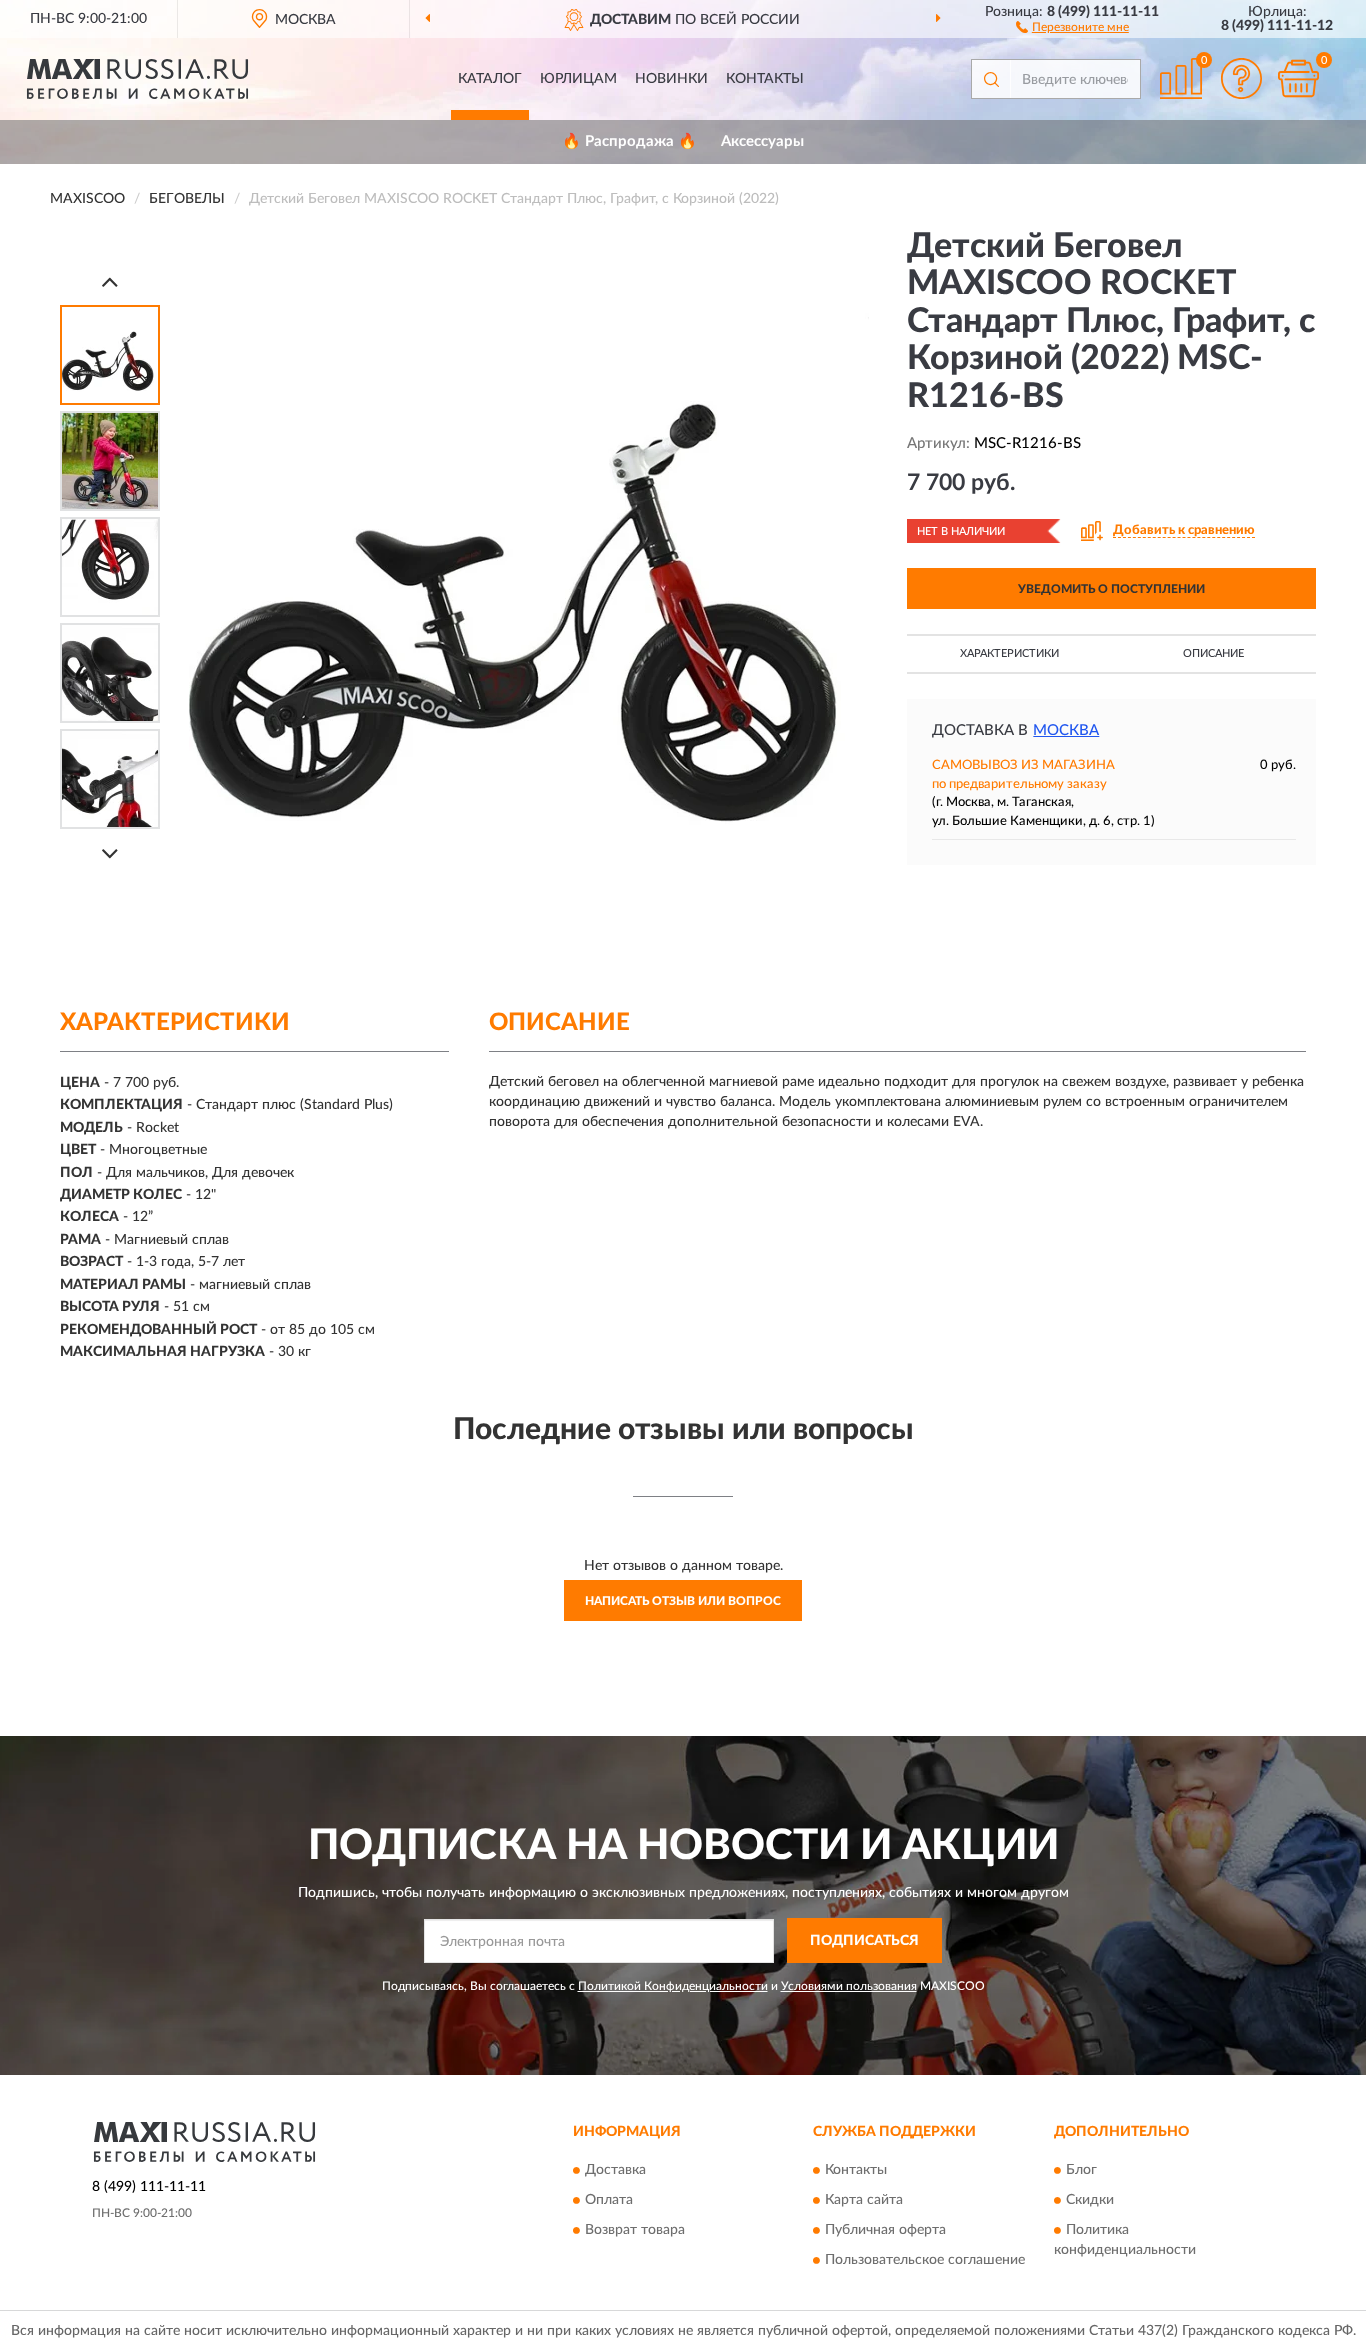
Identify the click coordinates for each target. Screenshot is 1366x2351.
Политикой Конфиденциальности (673, 1986)
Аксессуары (762, 141)
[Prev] (110, 281)
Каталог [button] (490, 79)
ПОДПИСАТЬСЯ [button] (864, 1941)
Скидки (1090, 2201)
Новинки (671, 79)
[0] (1298, 78)
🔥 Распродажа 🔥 (629, 141)
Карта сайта (864, 2201)
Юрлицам (578, 79)
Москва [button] (1066, 730)
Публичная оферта (885, 2231)
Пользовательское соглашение (925, 2261)
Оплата (609, 2201)
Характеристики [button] (1009, 653)
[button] (1072, 26)
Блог (1081, 2171)
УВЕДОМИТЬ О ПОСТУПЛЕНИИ (1111, 589)
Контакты (765, 79)
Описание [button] (1213, 653)
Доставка (615, 2171)
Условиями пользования (849, 1986)
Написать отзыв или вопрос (683, 1601)
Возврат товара (635, 2231)
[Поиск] (991, 79)
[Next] (110, 853)
